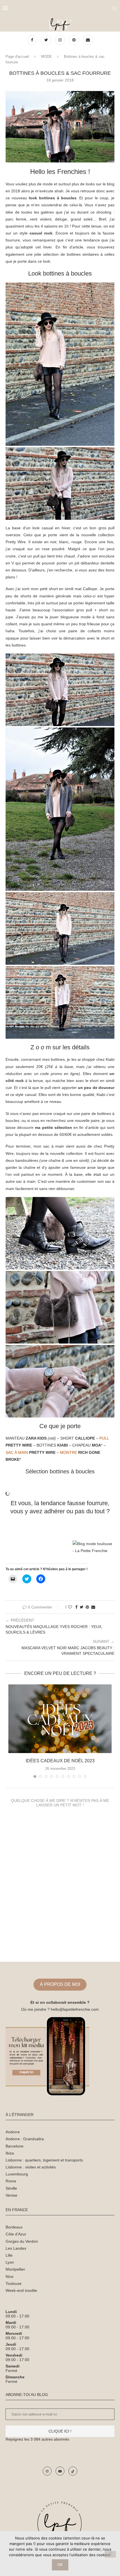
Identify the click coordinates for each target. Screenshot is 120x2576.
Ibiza (10, 2153)
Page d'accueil (17, 57)
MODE (46, 57)
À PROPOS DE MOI (60, 1984)
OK (60, 2565)
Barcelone (15, 2146)
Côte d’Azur (16, 2234)
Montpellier (15, 2269)
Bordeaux (14, 2227)
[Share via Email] (93, 1607)
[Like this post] (70, 1607)
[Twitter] (47, 40)
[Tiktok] (73, 2471)
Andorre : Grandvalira (25, 2139)
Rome (11, 2181)
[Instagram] (61, 40)
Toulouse (14, 2283)
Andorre (13, 2132)
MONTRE (69, 1452)
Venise (11, 2195)
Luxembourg (17, 2174)
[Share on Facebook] (76, 1607)
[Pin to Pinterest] (87, 1607)
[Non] (110, 2554)
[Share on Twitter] (82, 1607)
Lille (9, 2255)
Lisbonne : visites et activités (31, 2167)
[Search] (114, 8)
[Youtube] (60, 2471)
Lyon (10, 2262)
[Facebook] (33, 40)
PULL (104, 1438)
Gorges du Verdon (22, 2241)
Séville (11, 2188)
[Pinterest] (75, 40)
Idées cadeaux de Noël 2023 (60, 1761)
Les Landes (16, 2248)
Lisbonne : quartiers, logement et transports (44, 2160)
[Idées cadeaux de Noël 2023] (60, 1719)
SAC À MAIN (17, 1452)
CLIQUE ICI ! (60, 2431)
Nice (9, 2276)
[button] (60, 127)
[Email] (88, 40)
